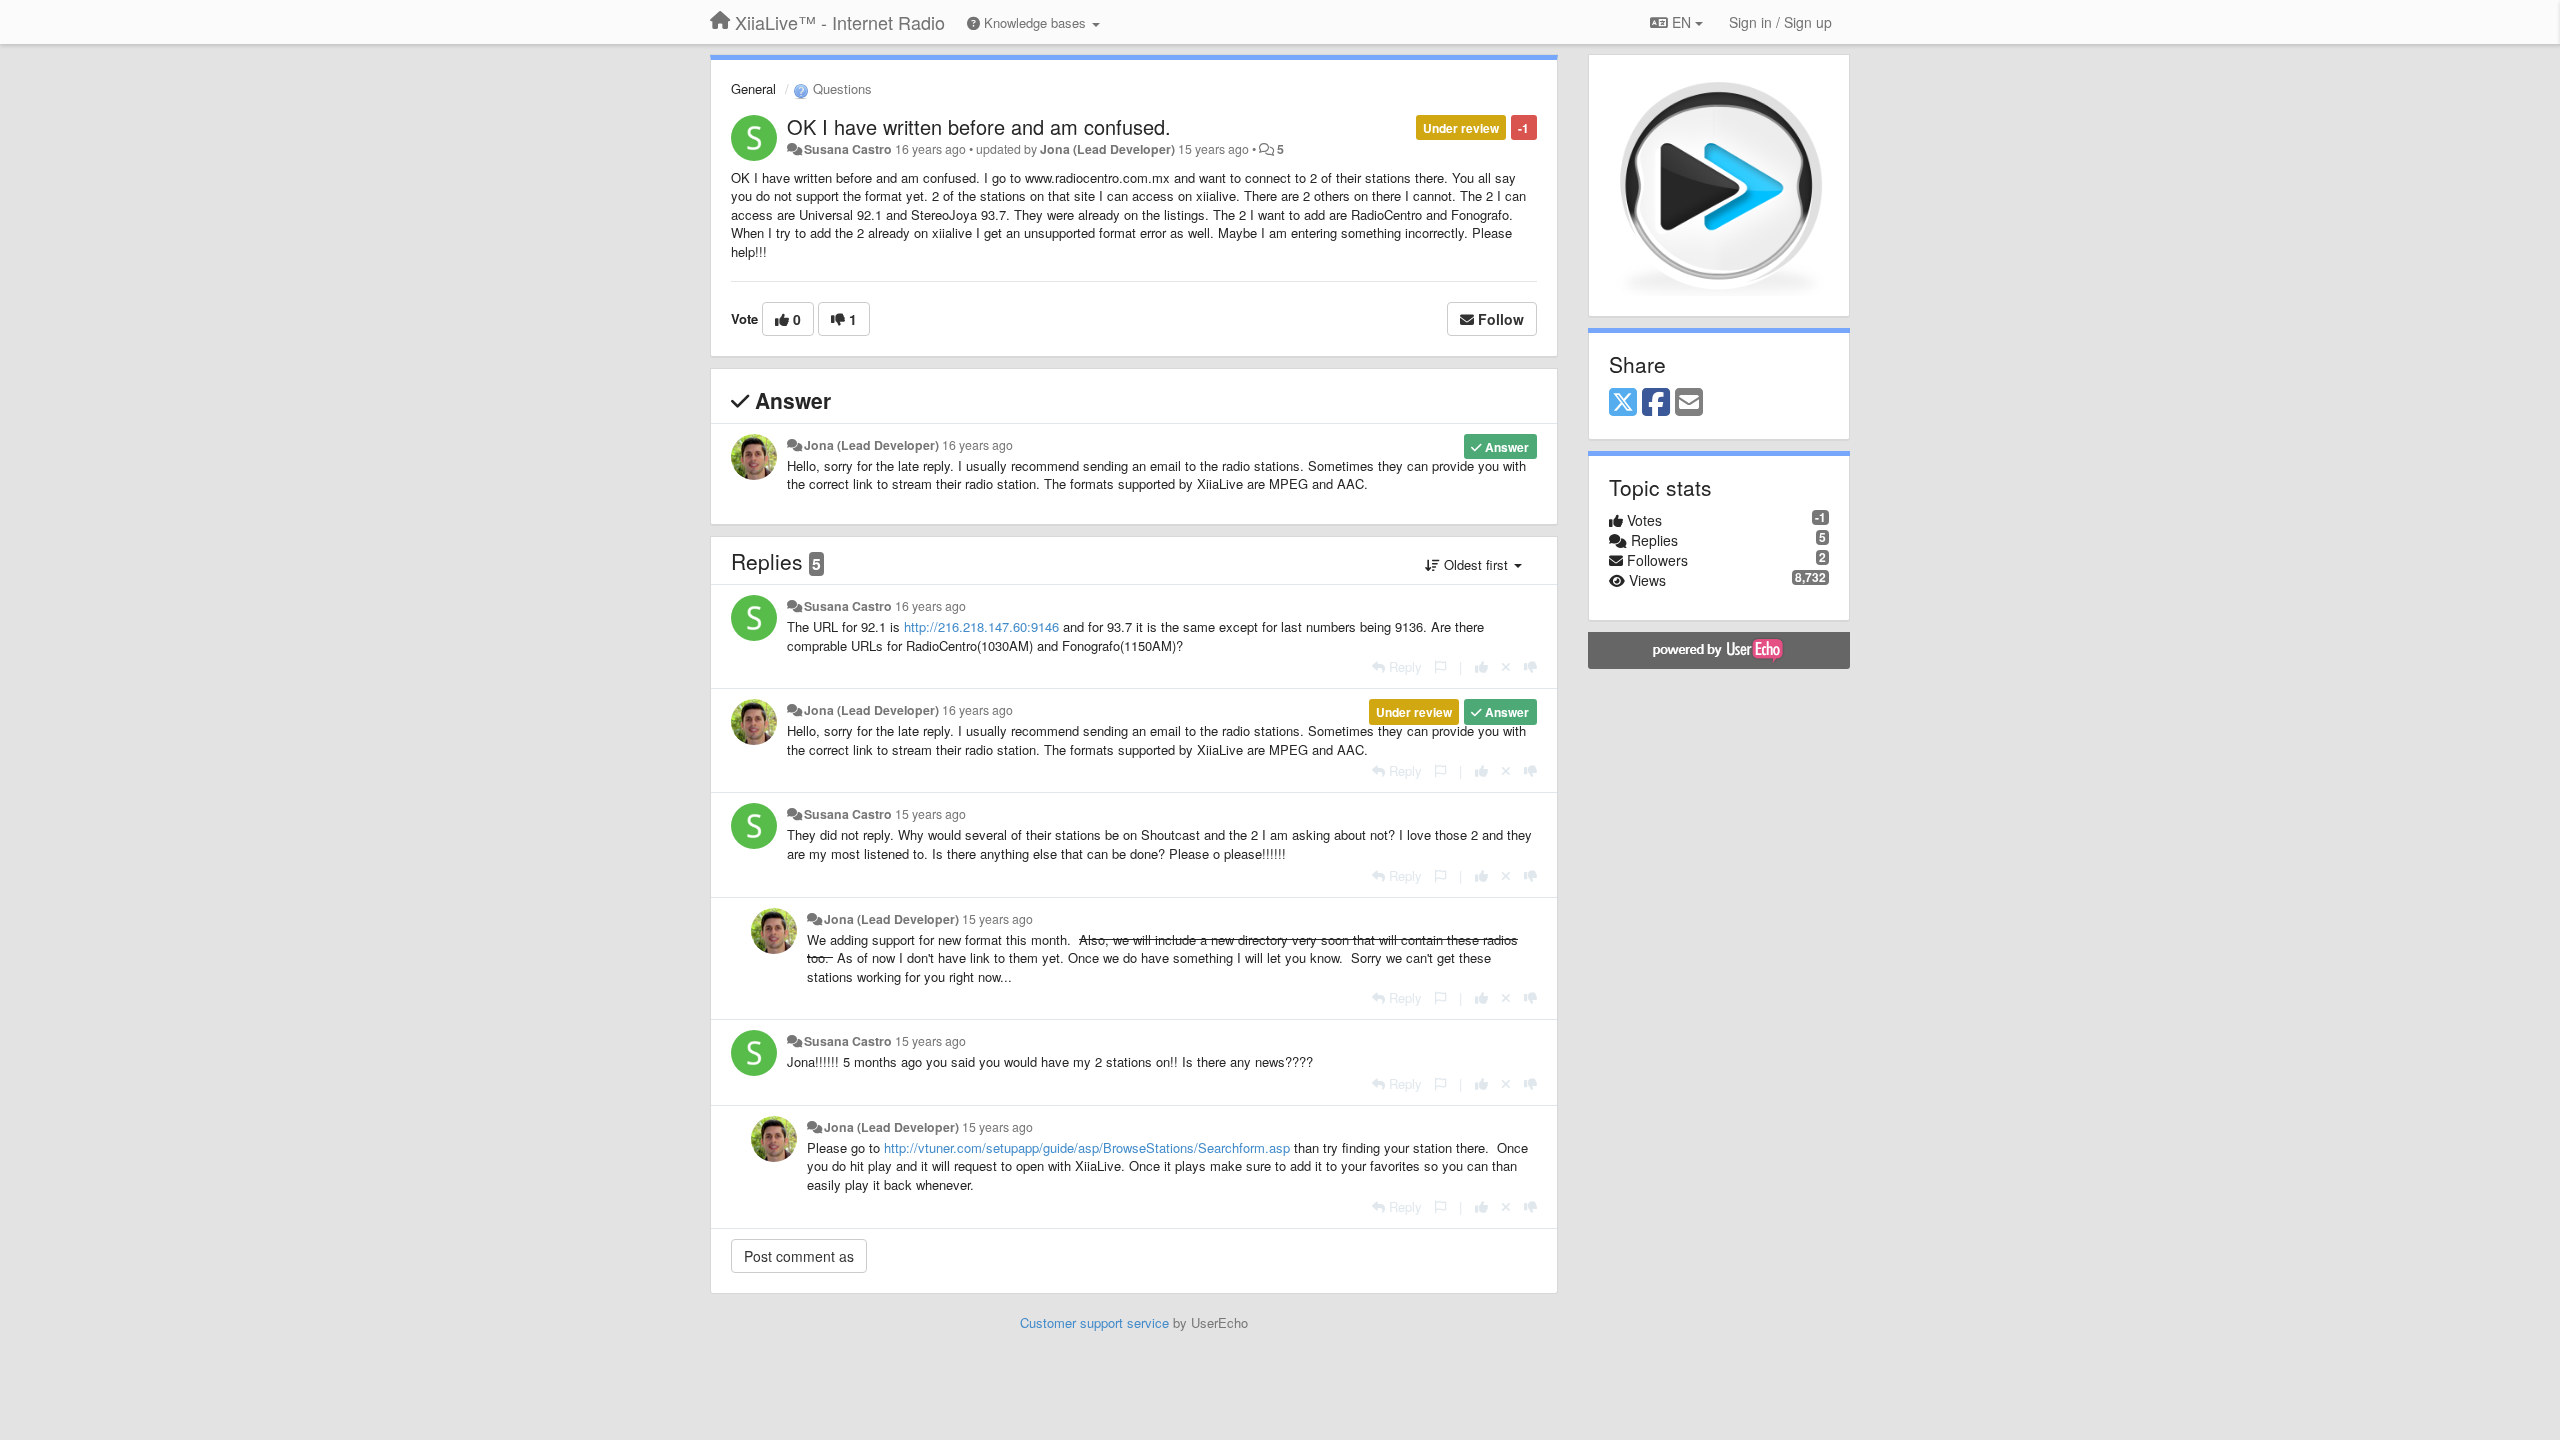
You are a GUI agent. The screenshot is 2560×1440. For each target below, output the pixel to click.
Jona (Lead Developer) (1107, 149)
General (753, 88)
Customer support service (1094, 1322)
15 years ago (930, 814)
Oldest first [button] (1476, 564)
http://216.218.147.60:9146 (981, 626)
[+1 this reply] (1481, 666)
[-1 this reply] (1530, 666)
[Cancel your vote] (1506, 666)
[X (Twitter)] (1623, 403)
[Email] (1689, 403)
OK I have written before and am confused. (979, 126)
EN (1681, 22)
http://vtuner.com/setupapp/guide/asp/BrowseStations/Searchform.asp (1087, 1147)
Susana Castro (848, 149)
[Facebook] (1656, 403)
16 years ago (977, 445)
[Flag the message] (1440, 666)
